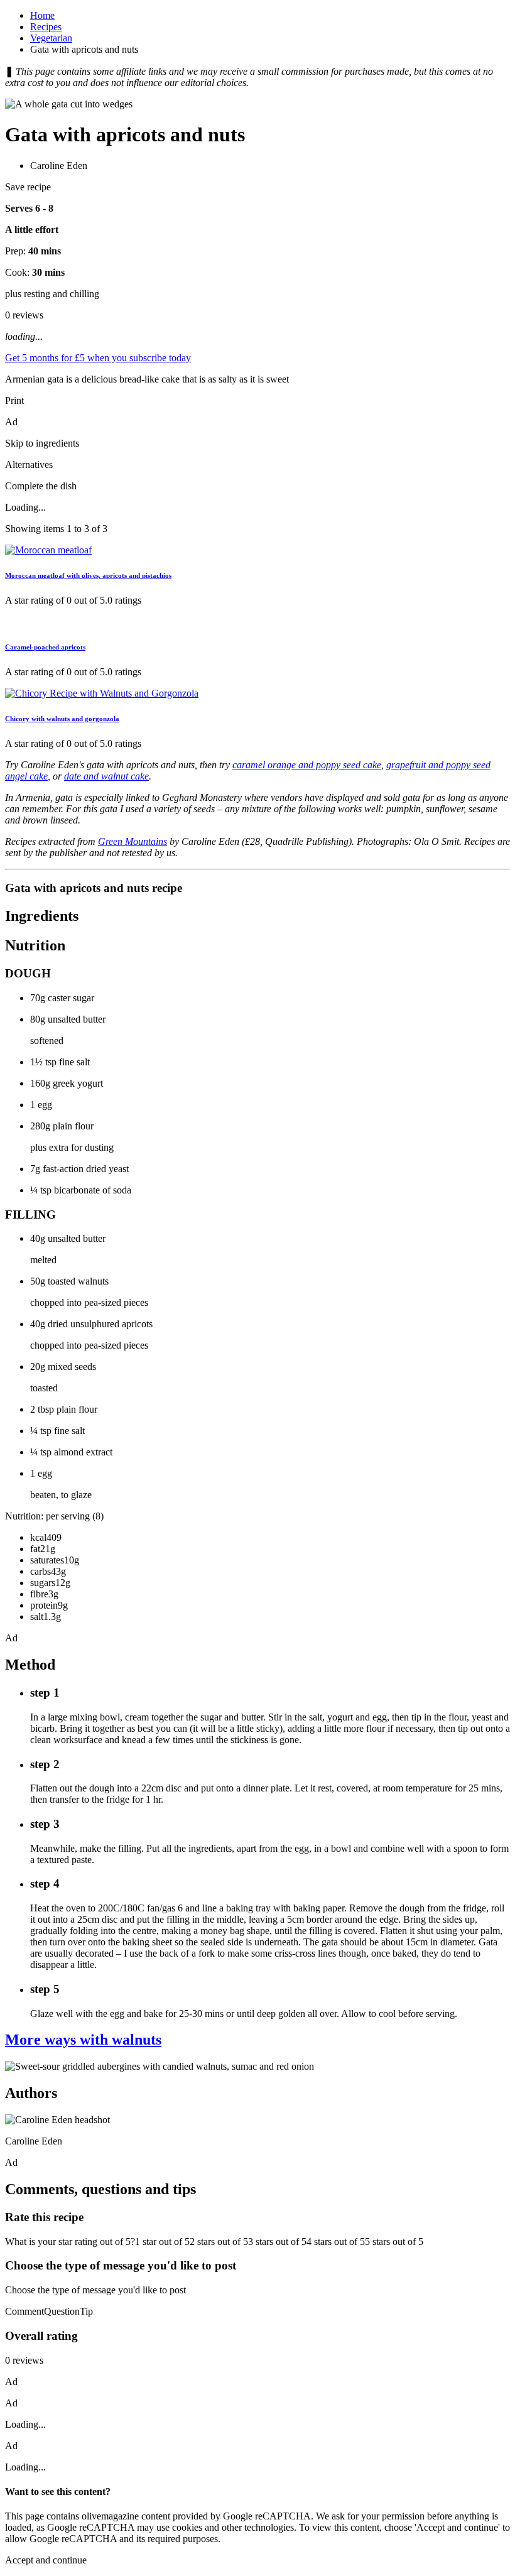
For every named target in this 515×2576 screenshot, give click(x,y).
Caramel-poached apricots (45, 647)
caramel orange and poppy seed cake (307, 765)
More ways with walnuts (83, 2040)
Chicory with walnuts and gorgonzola (62, 719)
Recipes (46, 27)
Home (42, 15)
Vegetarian (51, 38)
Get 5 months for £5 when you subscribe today (98, 358)
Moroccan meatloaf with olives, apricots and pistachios (88, 575)
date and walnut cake (106, 776)
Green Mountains (133, 841)
